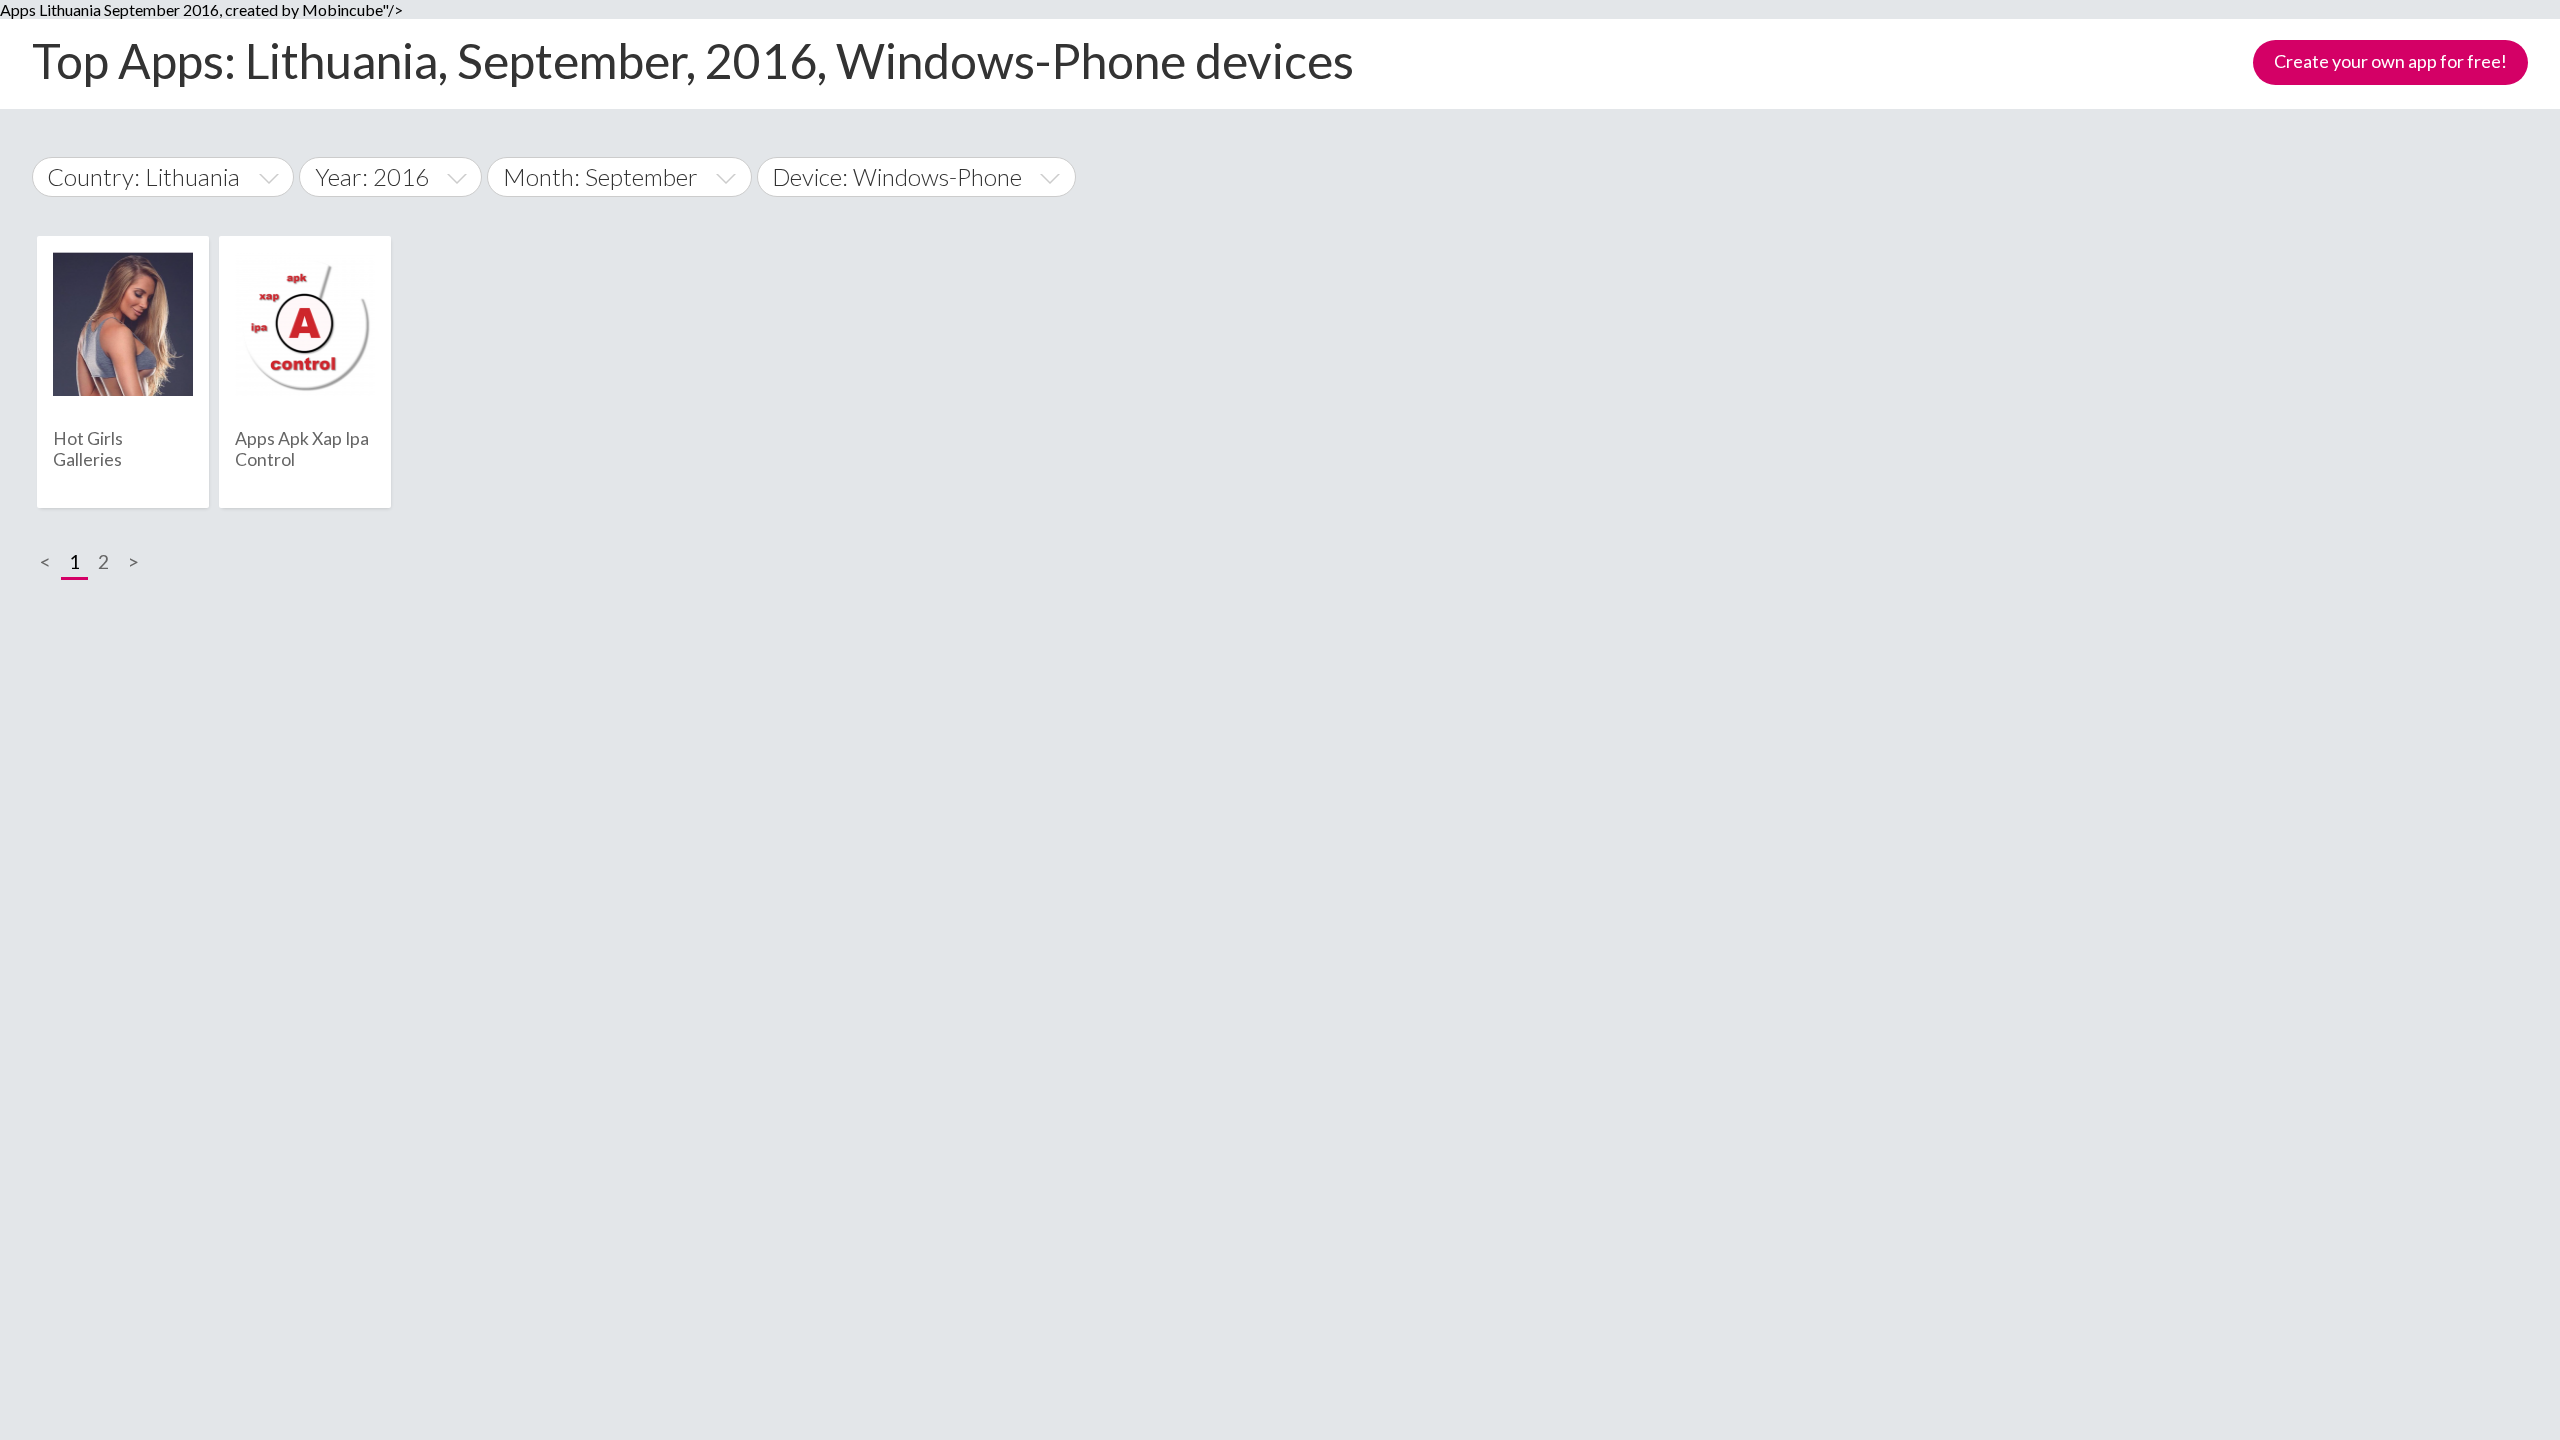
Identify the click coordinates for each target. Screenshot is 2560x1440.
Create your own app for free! (2390, 61)
